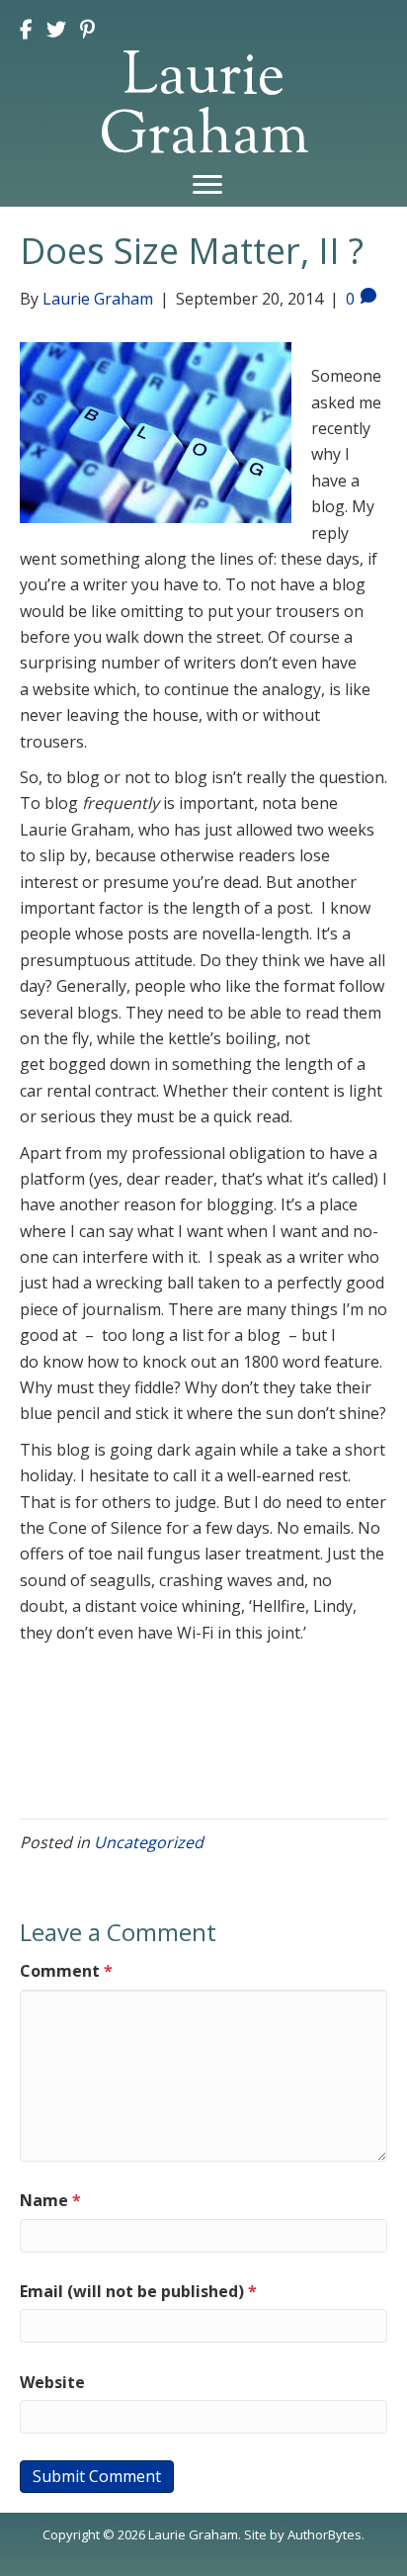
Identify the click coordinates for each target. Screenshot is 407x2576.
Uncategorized (149, 1842)
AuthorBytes (325, 2534)
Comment (66, 1971)
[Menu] (207, 185)
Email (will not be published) (138, 2291)
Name (50, 2200)
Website (52, 2382)
